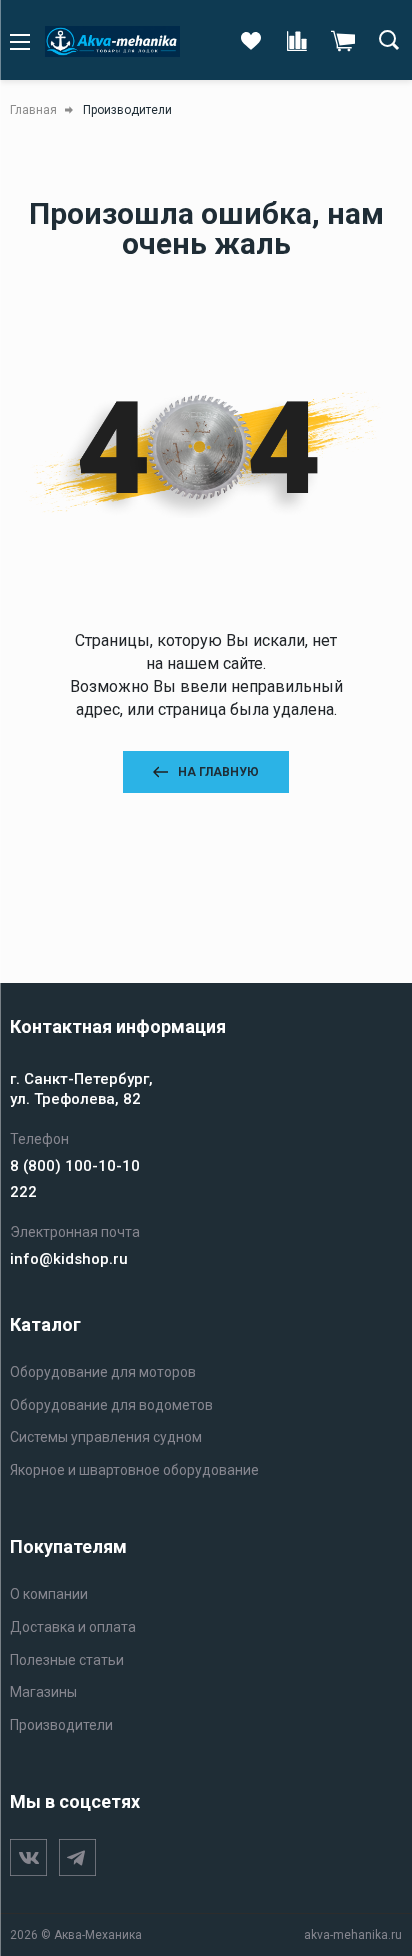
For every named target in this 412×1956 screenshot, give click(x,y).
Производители (61, 1725)
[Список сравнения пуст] (297, 42)
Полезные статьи (67, 1660)
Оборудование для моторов (103, 1372)
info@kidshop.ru (69, 1259)
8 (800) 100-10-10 (75, 1166)
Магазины (43, 1692)
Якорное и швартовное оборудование (134, 1470)
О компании (49, 1594)
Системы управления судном (106, 1437)
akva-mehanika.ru (353, 1935)
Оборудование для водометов (111, 1405)
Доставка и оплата (73, 1627)
